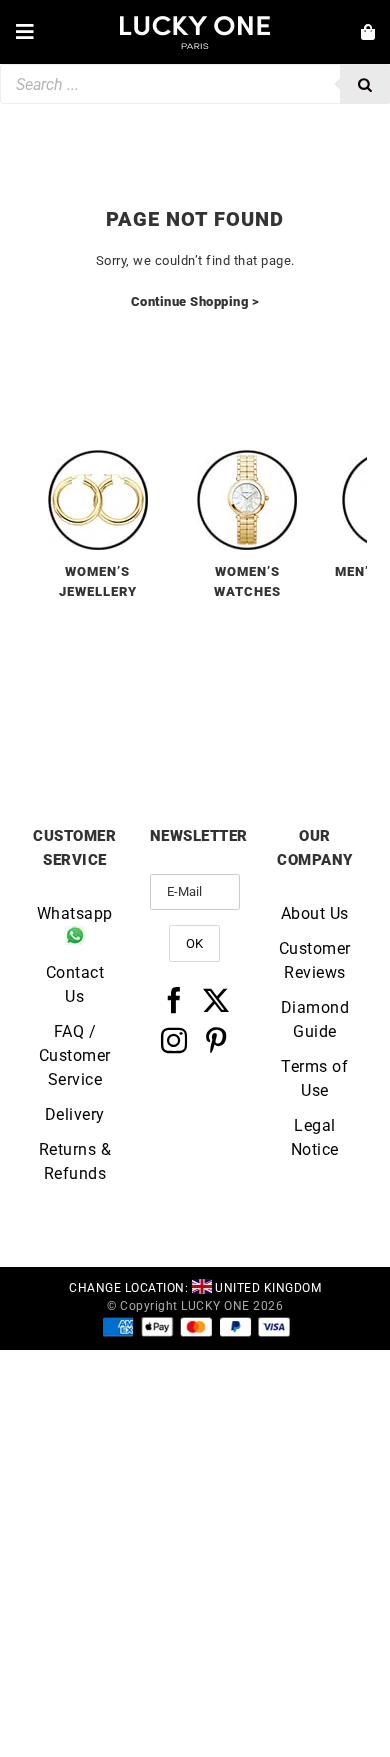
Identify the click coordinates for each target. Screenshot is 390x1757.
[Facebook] (174, 1000)
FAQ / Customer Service (75, 1055)
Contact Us (75, 984)
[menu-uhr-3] (247, 457)
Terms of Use (314, 1078)
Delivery (75, 1114)
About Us (315, 913)
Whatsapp (75, 913)
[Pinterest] (216, 1040)
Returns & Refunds (75, 1161)
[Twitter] (216, 1000)
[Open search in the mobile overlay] (195, 84)
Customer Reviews (315, 960)
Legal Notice (315, 1137)
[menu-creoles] (98, 457)
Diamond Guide (315, 1019)
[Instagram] (174, 1040)
